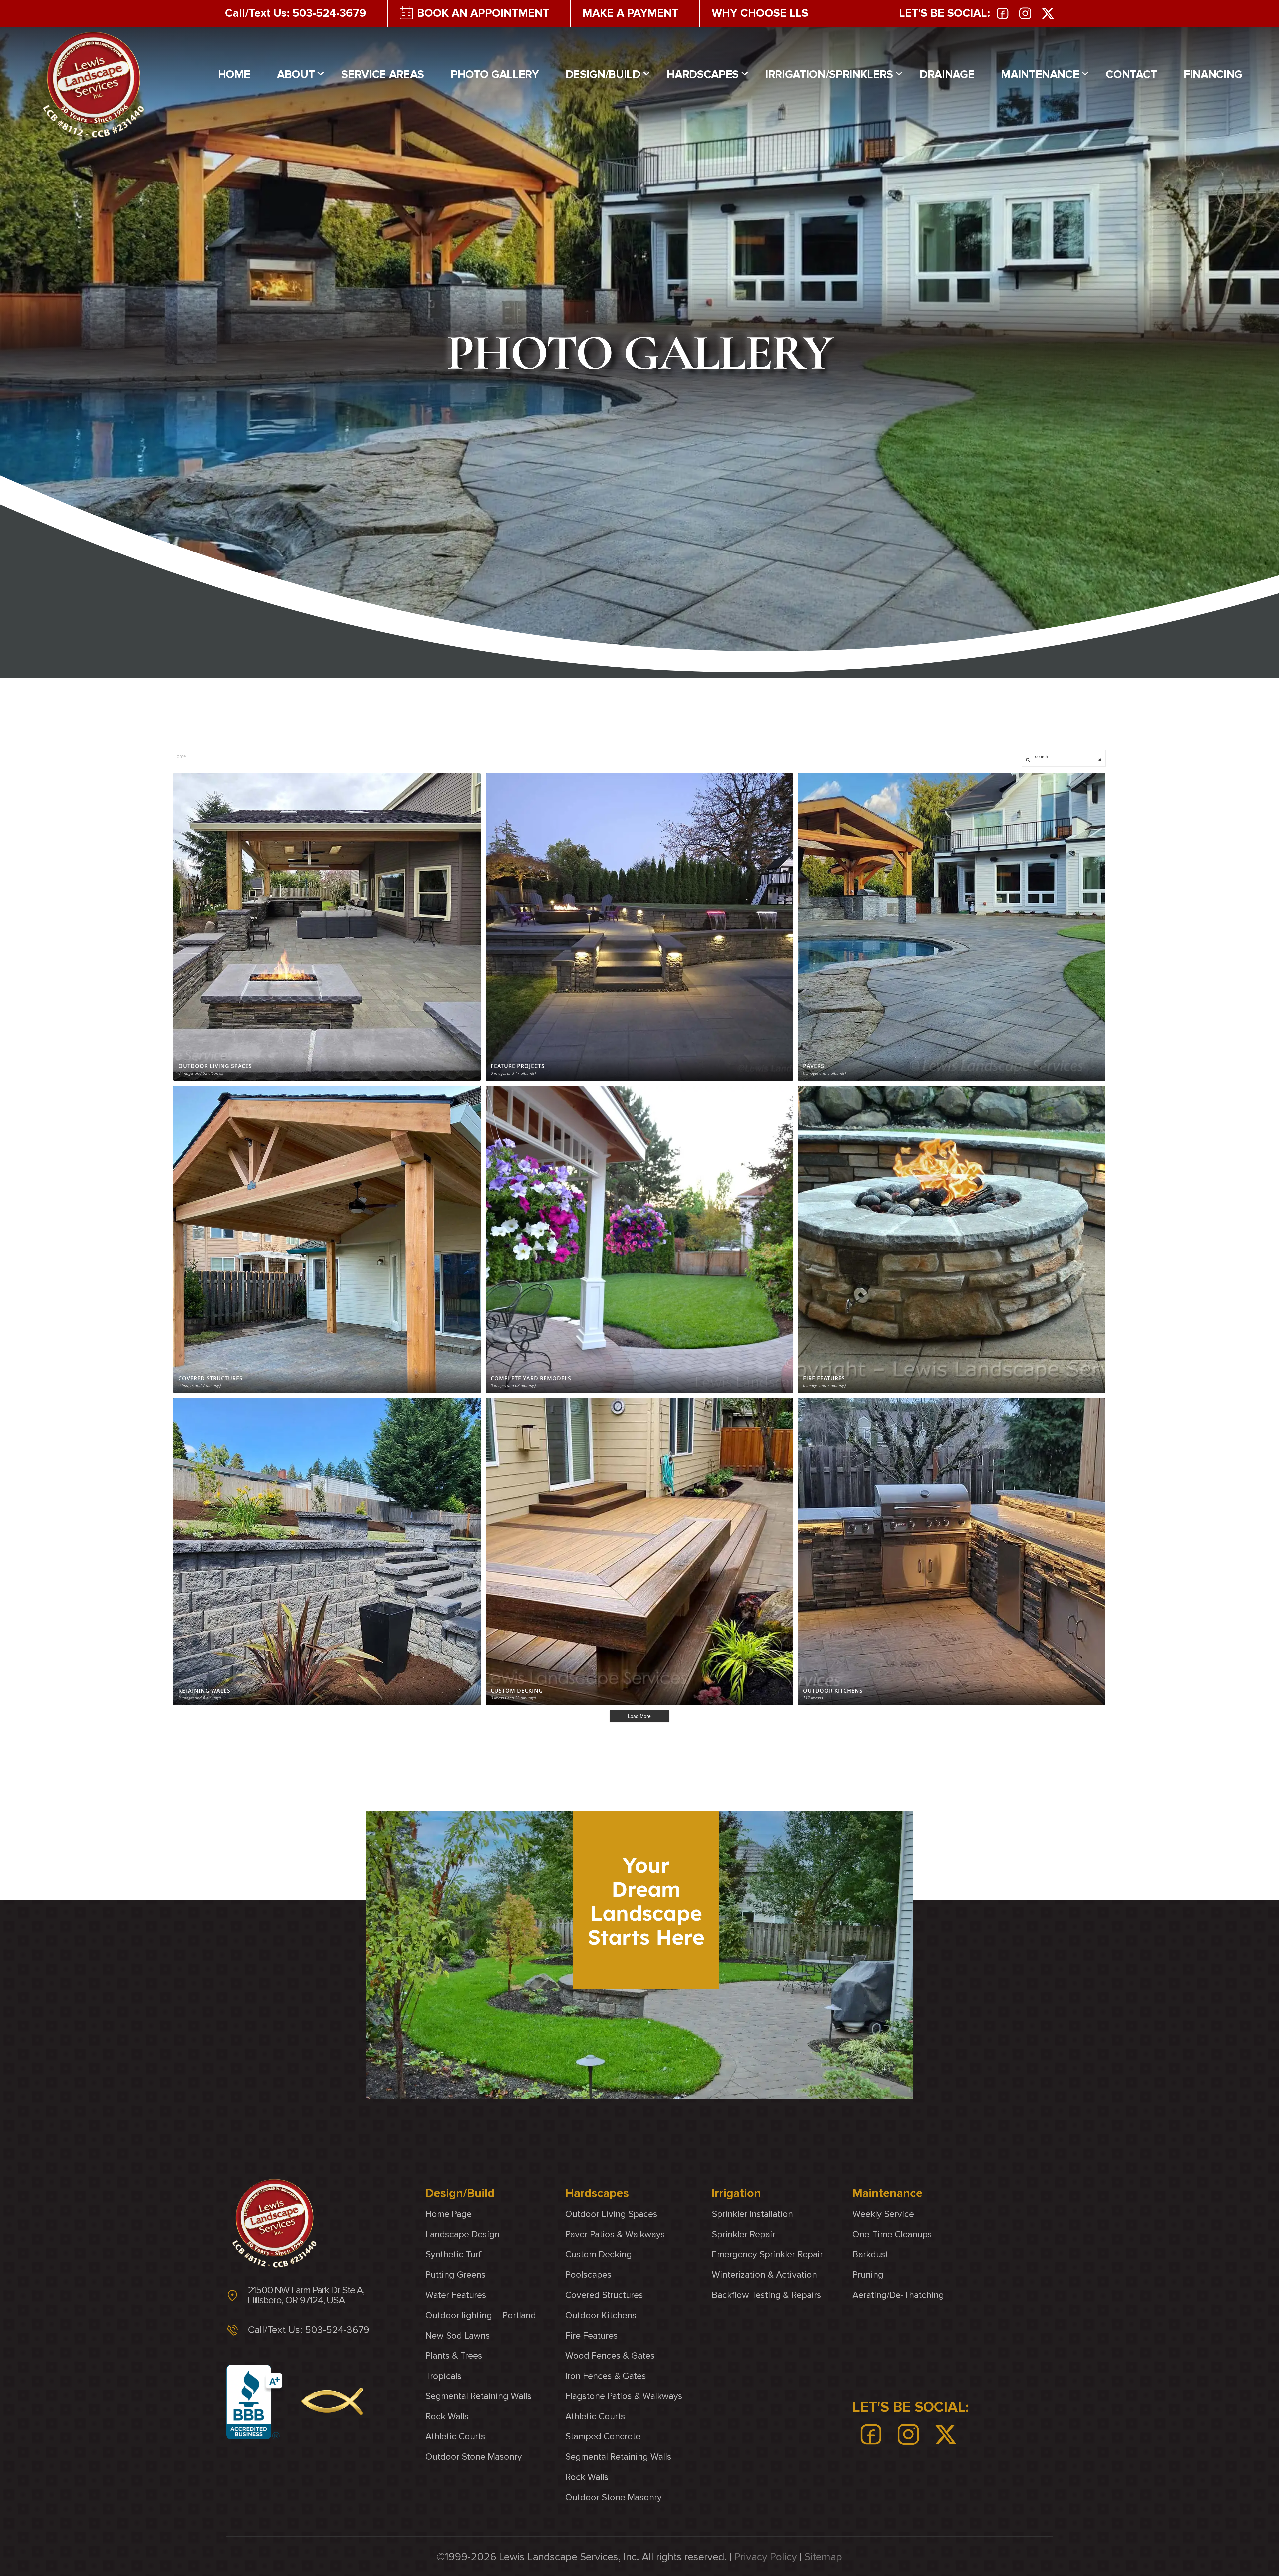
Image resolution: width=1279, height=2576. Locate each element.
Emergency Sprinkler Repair (767, 2254)
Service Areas (383, 74)
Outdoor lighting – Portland (481, 2315)
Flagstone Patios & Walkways (624, 2396)
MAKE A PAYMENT (631, 13)
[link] (1003, 13)
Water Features (456, 2295)
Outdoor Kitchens (601, 2315)
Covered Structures (604, 2295)
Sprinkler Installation (752, 2214)
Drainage (947, 74)
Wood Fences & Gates (610, 2356)
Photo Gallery (495, 74)
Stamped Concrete (603, 2437)
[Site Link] (93, 85)
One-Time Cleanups (892, 2234)
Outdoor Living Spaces (611, 2214)
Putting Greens (455, 2275)
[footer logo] (274, 2223)
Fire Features (592, 2335)
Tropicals (443, 2376)
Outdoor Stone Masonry (474, 2457)
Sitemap (823, 2557)
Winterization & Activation (764, 2275)
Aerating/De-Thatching (898, 2295)
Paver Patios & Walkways (615, 2234)
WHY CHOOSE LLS (760, 13)
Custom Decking (599, 2254)
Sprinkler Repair (744, 2234)
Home (234, 74)
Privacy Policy (766, 2557)
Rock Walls (447, 2417)
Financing (1213, 74)
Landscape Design (462, 2234)
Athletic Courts (455, 2437)
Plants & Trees (454, 2356)
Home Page (448, 2214)
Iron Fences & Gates (606, 2376)
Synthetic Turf (453, 2254)
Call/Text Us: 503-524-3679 (296, 13)
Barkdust (870, 2254)
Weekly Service (883, 2214)
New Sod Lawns (458, 2335)
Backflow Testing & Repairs (767, 2295)
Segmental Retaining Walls (478, 2396)
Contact (1131, 74)
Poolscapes (588, 2275)
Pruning (868, 2275)
